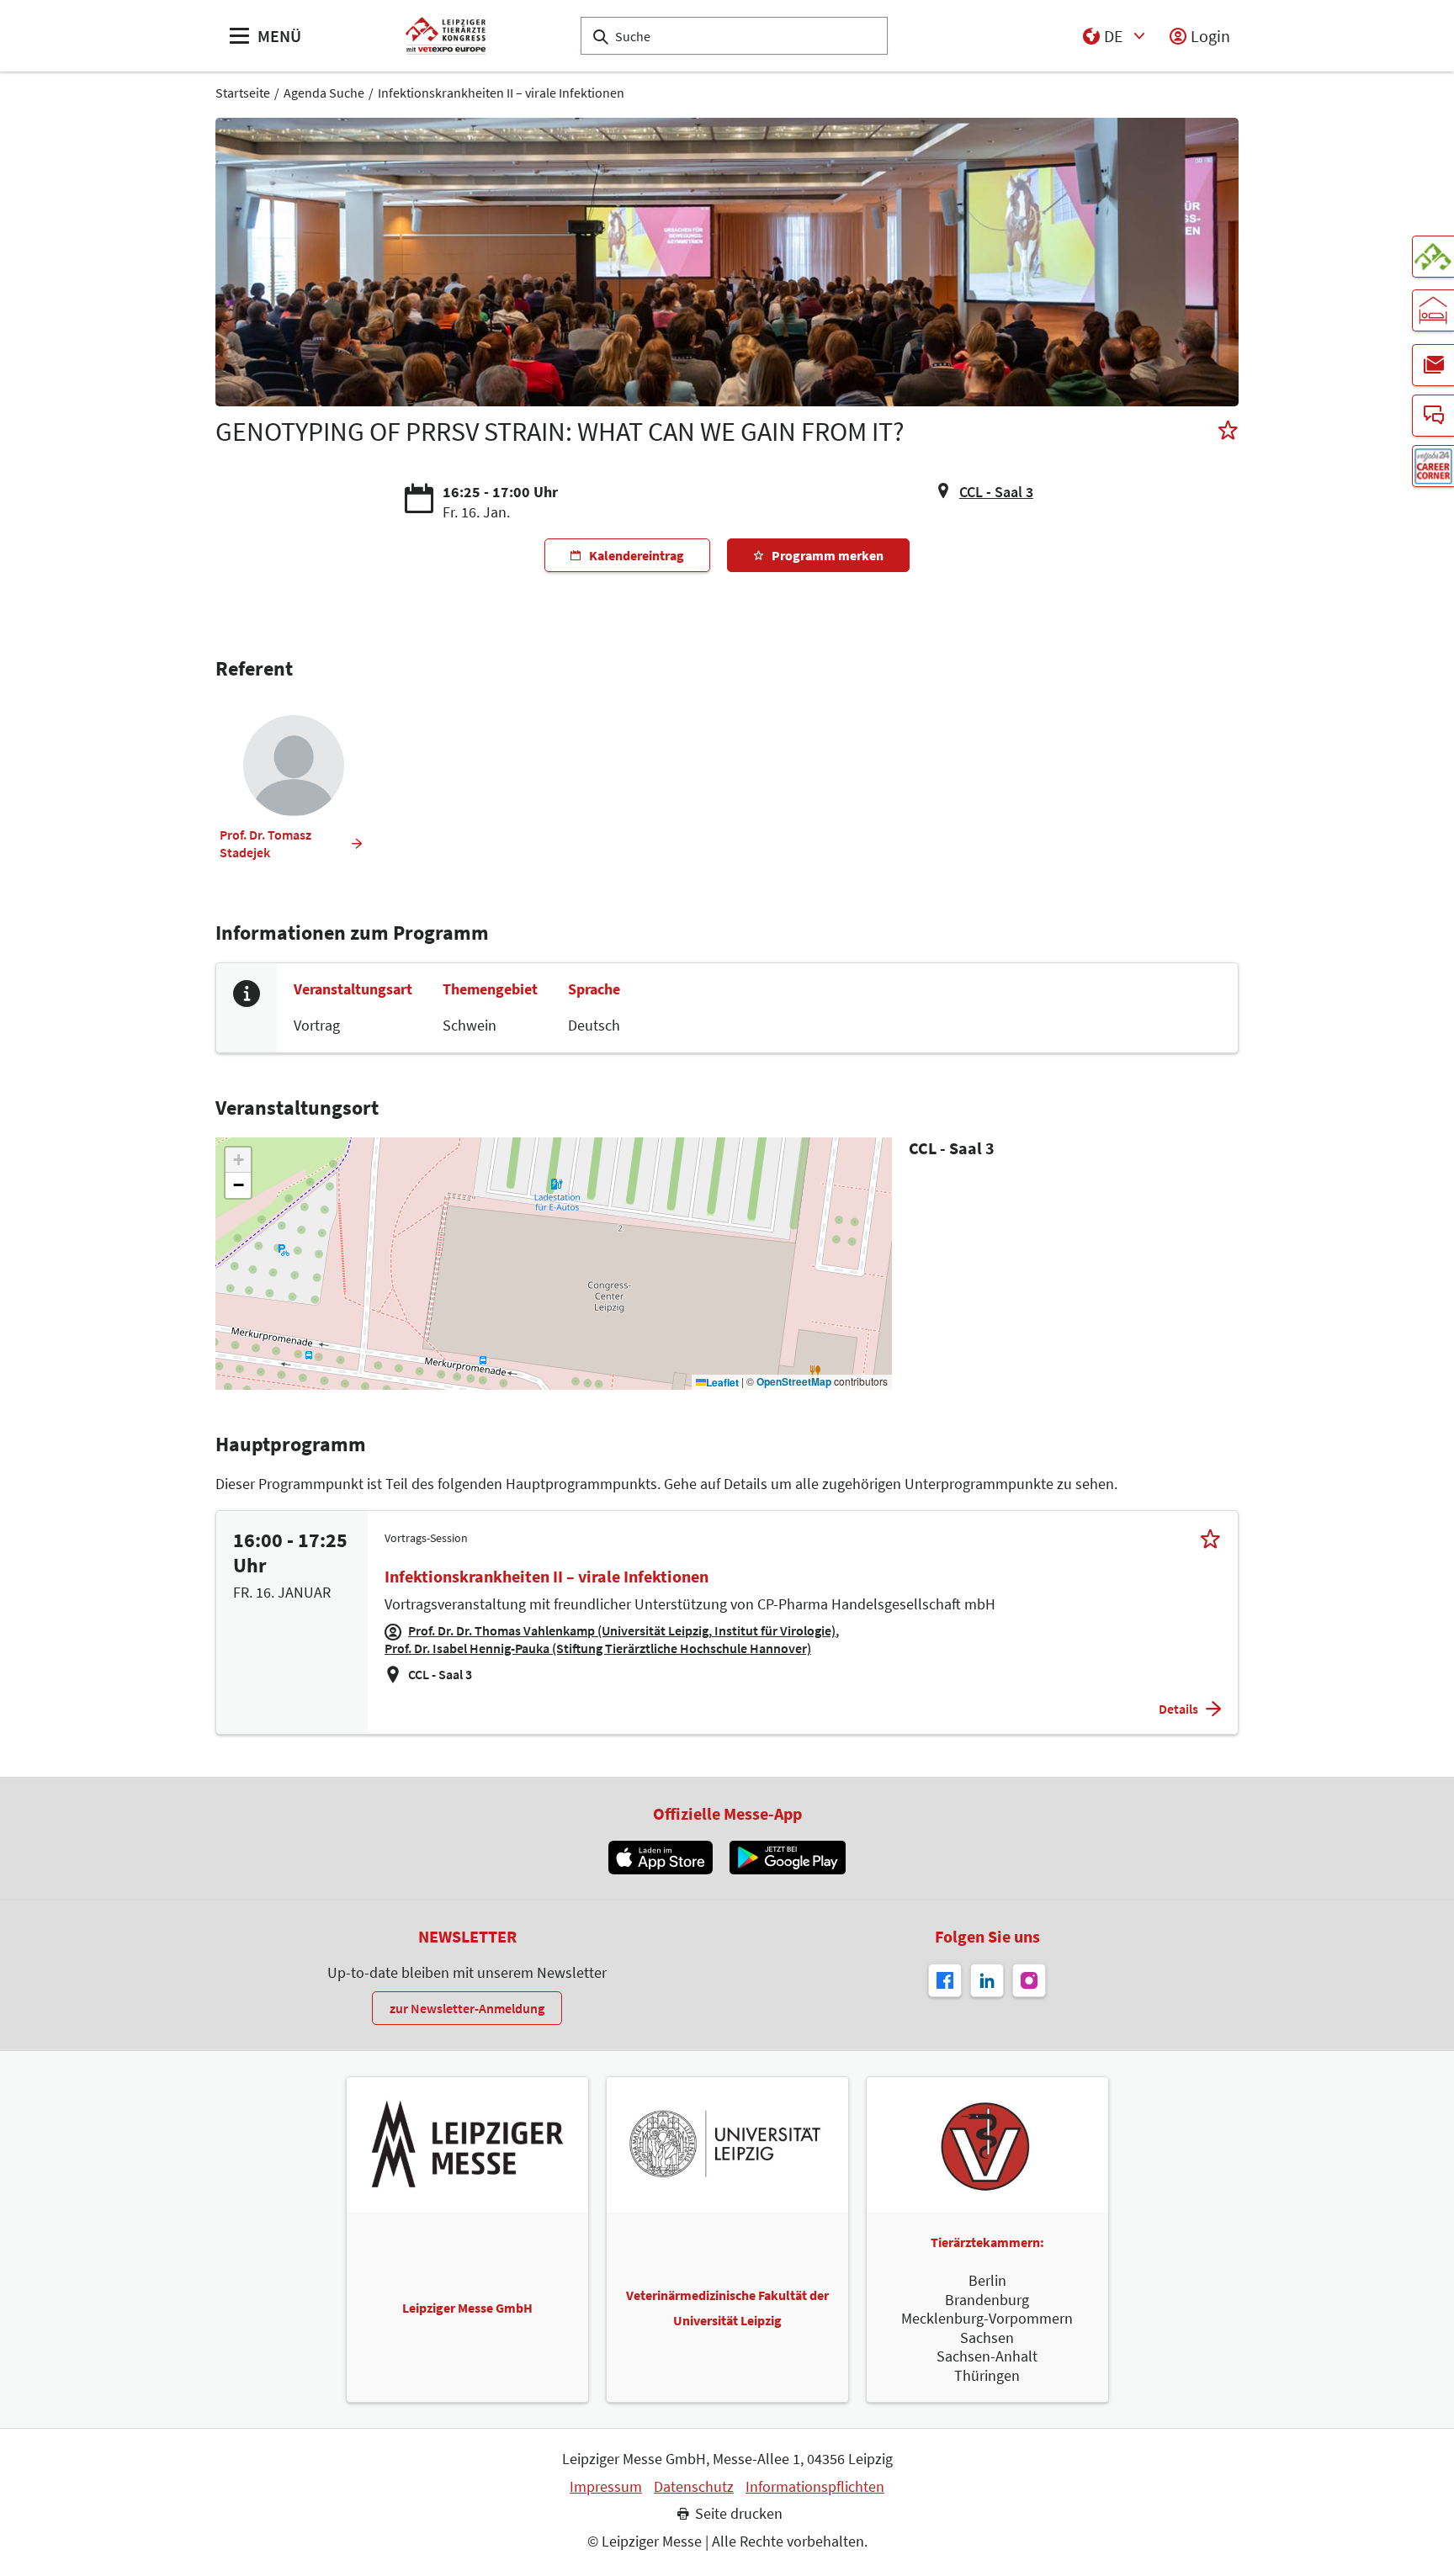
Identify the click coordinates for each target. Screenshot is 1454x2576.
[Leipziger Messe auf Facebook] (945, 1980)
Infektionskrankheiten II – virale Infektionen (501, 93)
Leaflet (722, 1383)
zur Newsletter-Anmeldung (467, 2008)
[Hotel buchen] (1433, 310)
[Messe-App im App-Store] (660, 1858)
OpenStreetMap (794, 1382)
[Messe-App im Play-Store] (788, 1858)
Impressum (606, 2487)
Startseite (243, 93)
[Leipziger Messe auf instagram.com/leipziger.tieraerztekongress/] (1029, 1980)
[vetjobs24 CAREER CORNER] (1433, 466)
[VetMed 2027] (1433, 257)
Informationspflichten (815, 2487)
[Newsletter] (1433, 365)
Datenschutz (694, 2487)
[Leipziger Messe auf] (987, 1980)
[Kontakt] (1433, 416)
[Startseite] (446, 36)
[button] (238, 1160)
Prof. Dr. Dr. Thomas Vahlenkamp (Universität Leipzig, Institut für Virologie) (622, 1630)
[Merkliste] (1228, 432)
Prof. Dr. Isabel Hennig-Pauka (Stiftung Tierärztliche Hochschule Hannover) (598, 1648)
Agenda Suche (324, 93)
